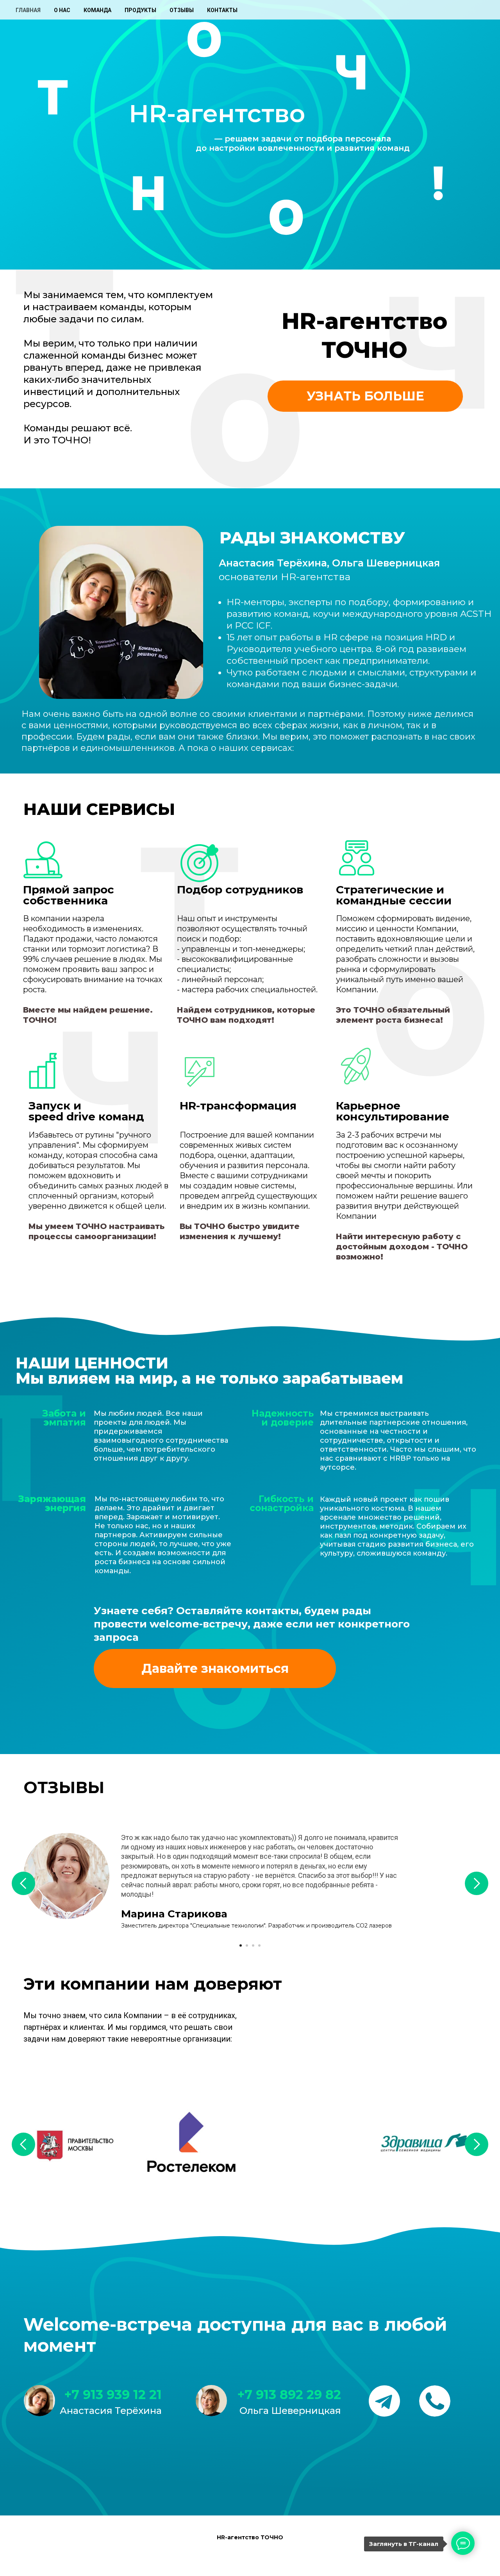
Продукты (140, 10)
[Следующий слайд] (477, 1883)
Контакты (222, 10)
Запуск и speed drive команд (86, 1111)
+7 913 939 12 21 (113, 2395)
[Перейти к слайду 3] (253, 1945)
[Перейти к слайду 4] (259, 1945)
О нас (62, 10)
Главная (28, 10)
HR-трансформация (238, 1106)
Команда (97, 10)
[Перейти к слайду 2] (247, 1945)
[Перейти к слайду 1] (241, 1945)
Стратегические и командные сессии (394, 895)
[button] (365, 396)
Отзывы (182, 10)
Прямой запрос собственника (69, 895)
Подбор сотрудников (240, 890)
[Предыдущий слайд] (23, 1883)
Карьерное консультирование (393, 1111)
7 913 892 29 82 (293, 2395)
